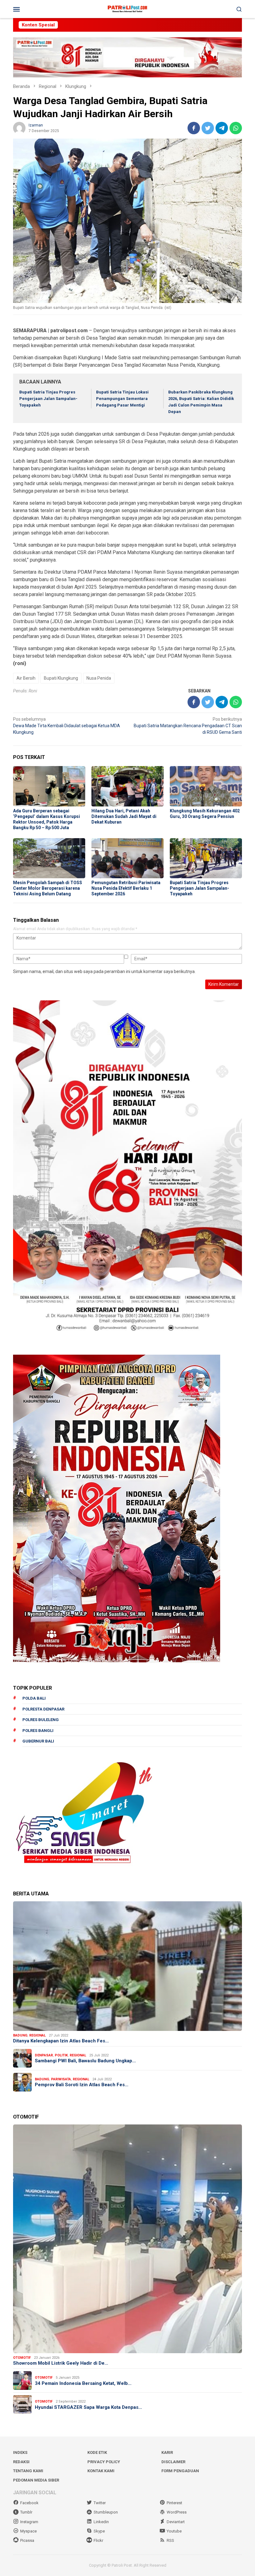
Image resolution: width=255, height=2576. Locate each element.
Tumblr (26, 2512)
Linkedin (101, 2522)
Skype (99, 2531)
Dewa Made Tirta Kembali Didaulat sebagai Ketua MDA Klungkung (67, 726)
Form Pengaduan (180, 2471)
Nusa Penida (99, 678)
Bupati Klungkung (61, 678)
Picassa (27, 2540)
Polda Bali (34, 1698)
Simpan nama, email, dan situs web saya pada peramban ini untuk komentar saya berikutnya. (104, 971)
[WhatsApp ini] (236, 128)
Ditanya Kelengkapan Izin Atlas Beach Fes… (61, 2041)
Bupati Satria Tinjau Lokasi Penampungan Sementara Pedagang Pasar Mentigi (122, 399)
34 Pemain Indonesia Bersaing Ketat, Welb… (83, 2383)
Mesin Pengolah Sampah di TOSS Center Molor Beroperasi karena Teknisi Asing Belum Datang (48, 888)
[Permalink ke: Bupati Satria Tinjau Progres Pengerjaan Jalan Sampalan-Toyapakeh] (206, 858)
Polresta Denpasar (43, 1709)
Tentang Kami (28, 2471)
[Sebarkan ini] (194, 128)
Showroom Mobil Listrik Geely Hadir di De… (61, 2363)
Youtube (174, 2531)
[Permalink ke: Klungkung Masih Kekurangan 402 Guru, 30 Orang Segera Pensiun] (206, 786)
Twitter (100, 2503)
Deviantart (176, 2522)
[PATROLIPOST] (127, 9)
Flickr (98, 2540)
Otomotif (22, 2358)
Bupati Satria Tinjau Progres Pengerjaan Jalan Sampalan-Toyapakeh (48, 399)
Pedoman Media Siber (36, 2480)
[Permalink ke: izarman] (19, 128)
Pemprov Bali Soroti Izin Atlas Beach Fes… (82, 2085)
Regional (37, 2035)
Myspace (28, 2531)
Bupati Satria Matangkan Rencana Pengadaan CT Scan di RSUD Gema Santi (188, 726)
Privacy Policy (104, 2462)
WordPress (177, 2512)
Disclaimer (173, 2462)
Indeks (20, 2452)
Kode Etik (97, 2452)
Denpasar (44, 2055)
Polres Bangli (38, 1731)
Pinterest (174, 2503)
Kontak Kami (101, 2471)
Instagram (29, 2522)
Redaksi (21, 2462)
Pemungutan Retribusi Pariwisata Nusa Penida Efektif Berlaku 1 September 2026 (126, 888)
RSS (170, 2540)
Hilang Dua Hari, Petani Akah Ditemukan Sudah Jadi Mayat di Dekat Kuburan (124, 816)
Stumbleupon (106, 2512)
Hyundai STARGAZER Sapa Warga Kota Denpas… (88, 2407)
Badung (20, 2035)
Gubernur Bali (38, 1741)
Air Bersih (26, 678)
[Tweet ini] (208, 128)
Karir (167, 2452)
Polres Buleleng (41, 1720)
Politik (61, 2055)
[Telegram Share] (222, 128)
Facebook (29, 2503)
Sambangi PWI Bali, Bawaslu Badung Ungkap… (85, 2061)
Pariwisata (61, 2079)
